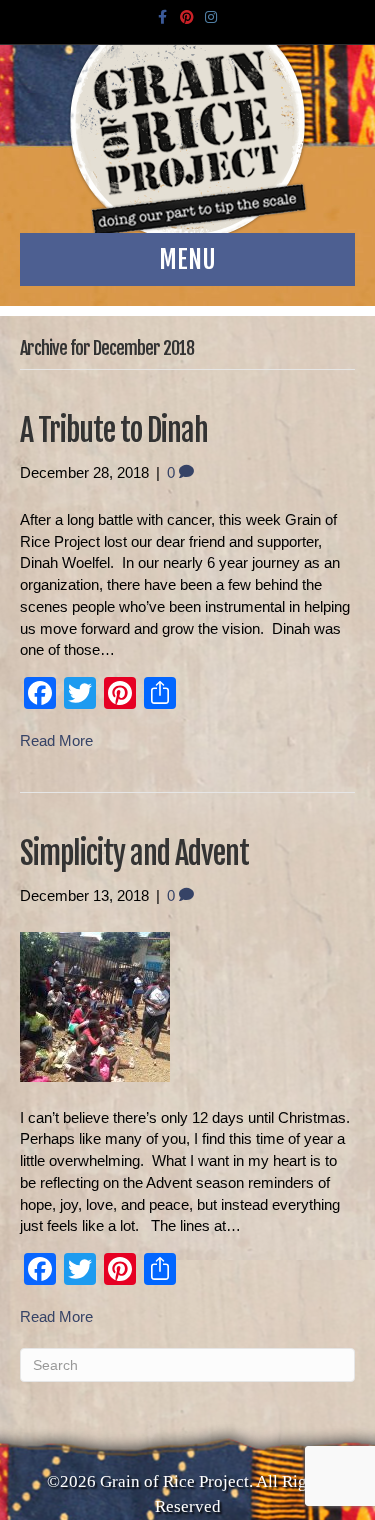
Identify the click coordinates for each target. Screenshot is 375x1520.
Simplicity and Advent (134, 853)
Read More (56, 740)
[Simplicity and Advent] (95, 1005)
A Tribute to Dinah (114, 430)
